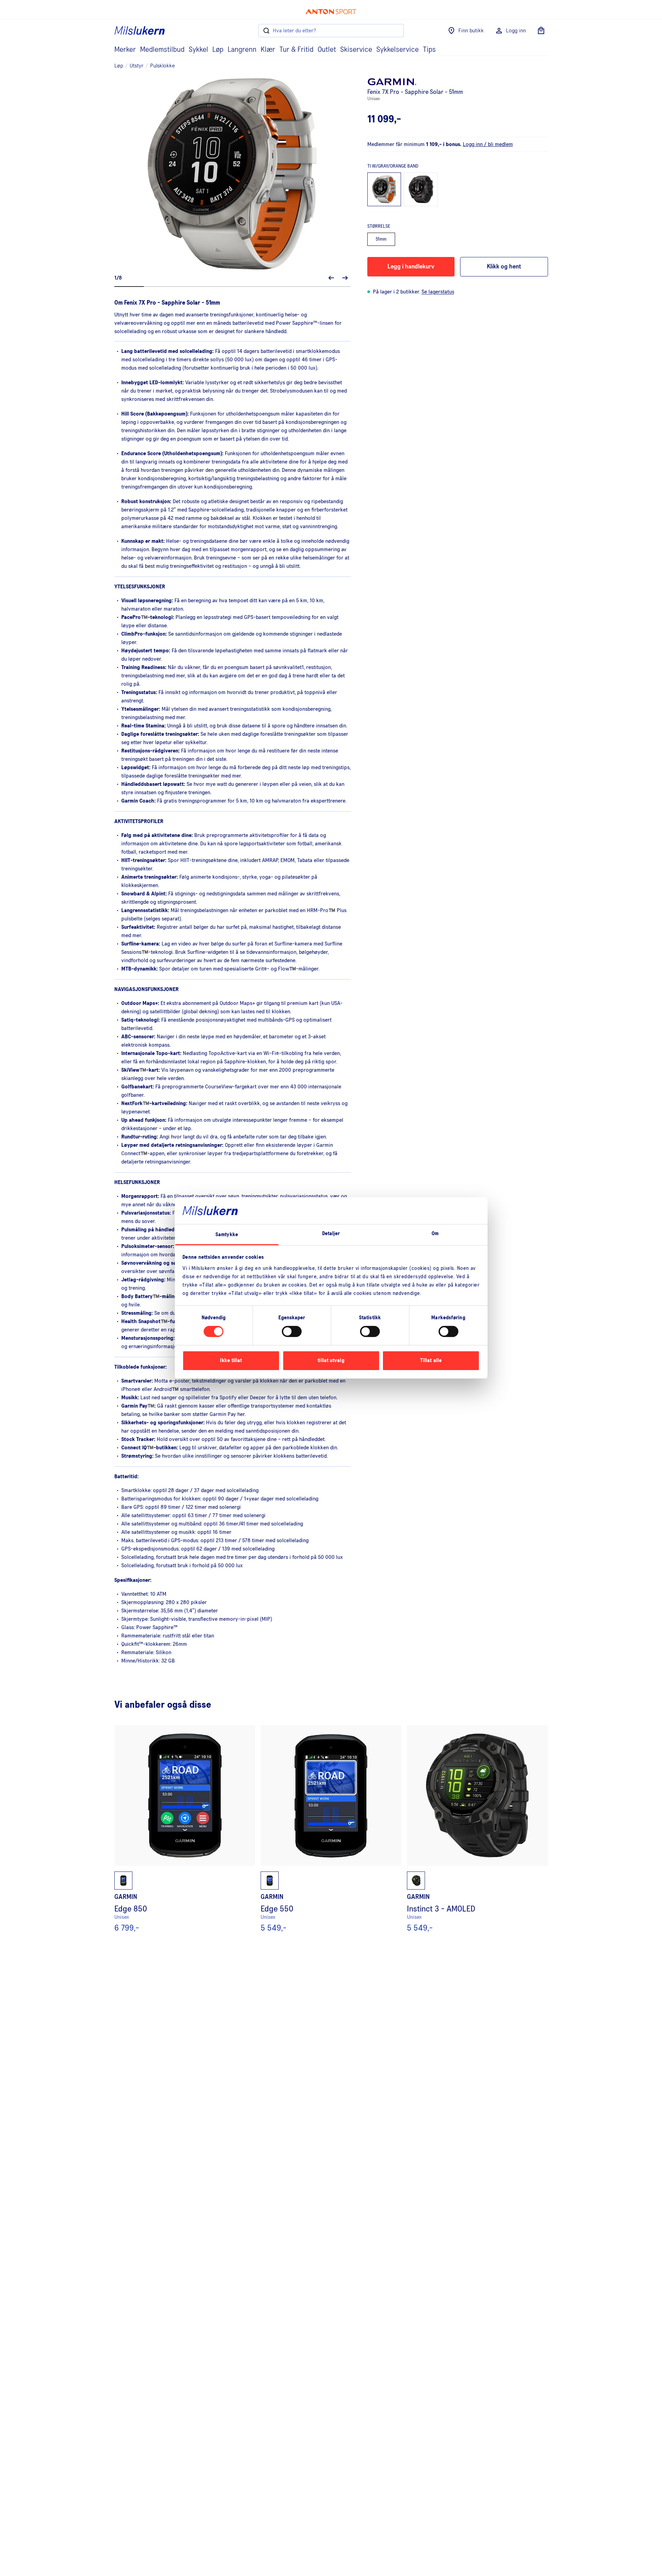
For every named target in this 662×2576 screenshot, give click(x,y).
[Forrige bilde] (331, 278)
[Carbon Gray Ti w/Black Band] (421, 190)
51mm (381, 239)
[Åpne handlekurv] (541, 31)
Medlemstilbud (162, 50)
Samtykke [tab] (227, 1235)
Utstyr (137, 66)
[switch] (292, 1331)
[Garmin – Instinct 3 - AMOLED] (477, 1829)
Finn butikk (471, 31)
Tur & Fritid (296, 50)
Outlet (327, 50)
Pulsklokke (162, 66)
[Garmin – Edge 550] (331, 1829)
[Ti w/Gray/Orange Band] (384, 190)
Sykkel (198, 50)
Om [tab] (435, 1234)
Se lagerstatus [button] (438, 292)
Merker (125, 50)
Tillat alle (431, 1361)
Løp (218, 50)
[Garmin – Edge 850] (185, 1829)
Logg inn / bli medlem (488, 144)
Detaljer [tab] (331, 1234)
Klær (268, 50)
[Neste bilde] (345, 278)
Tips (429, 50)
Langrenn (242, 50)
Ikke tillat (231, 1361)
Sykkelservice (398, 50)
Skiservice (356, 50)
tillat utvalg (331, 1361)
